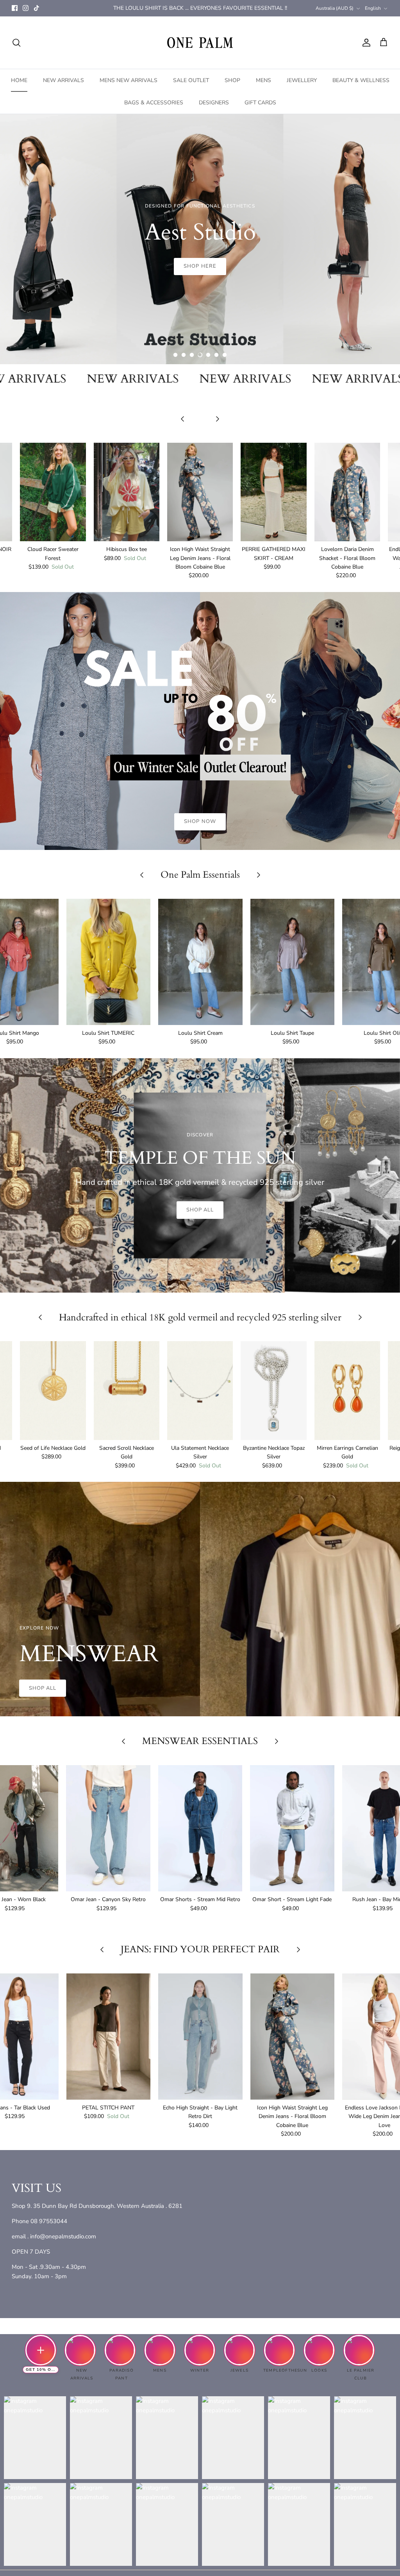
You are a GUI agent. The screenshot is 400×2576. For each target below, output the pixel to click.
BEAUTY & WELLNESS (361, 80)
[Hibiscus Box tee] (127, 492)
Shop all (200, 1210)
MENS (263, 80)
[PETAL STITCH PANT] (109, 2037)
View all (200, 431)
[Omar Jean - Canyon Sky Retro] (108, 1828)
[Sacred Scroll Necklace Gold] (127, 1391)
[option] (200, 239)
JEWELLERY (302, 80)
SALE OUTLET (191, 80)
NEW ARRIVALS (63, 80)
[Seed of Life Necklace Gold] (53, 1391)
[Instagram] (26, 8)
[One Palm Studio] (200, 43)
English (373, 8)
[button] (175, 355)
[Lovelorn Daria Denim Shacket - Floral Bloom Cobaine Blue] (347, 492)
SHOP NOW (200, 821)
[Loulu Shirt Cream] (200, 962)
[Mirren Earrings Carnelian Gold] (347, 1391)
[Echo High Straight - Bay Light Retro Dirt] (200, 2037)
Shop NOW (200, 266)
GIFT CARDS (260, 103)
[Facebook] (15, 8)
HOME (19, 80)
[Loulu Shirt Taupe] (293, 962)
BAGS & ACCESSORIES (154, 103)
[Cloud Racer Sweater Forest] (53, 492)
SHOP (232, 80)
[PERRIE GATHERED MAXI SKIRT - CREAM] (273, 492)
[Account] (365, 43)
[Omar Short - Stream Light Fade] (292, 1828)
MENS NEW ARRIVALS (129, 80)
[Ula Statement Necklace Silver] (200, 1391)
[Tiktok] (37, 8)
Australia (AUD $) (335, 8)
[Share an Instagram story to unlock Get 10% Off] (41, 2350)
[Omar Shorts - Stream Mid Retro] (200, 1828)
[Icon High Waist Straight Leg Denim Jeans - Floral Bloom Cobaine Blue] (200, 492)
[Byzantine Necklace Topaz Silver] (273, 1391)
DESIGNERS (214, 103)
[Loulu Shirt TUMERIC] (109, 962)
